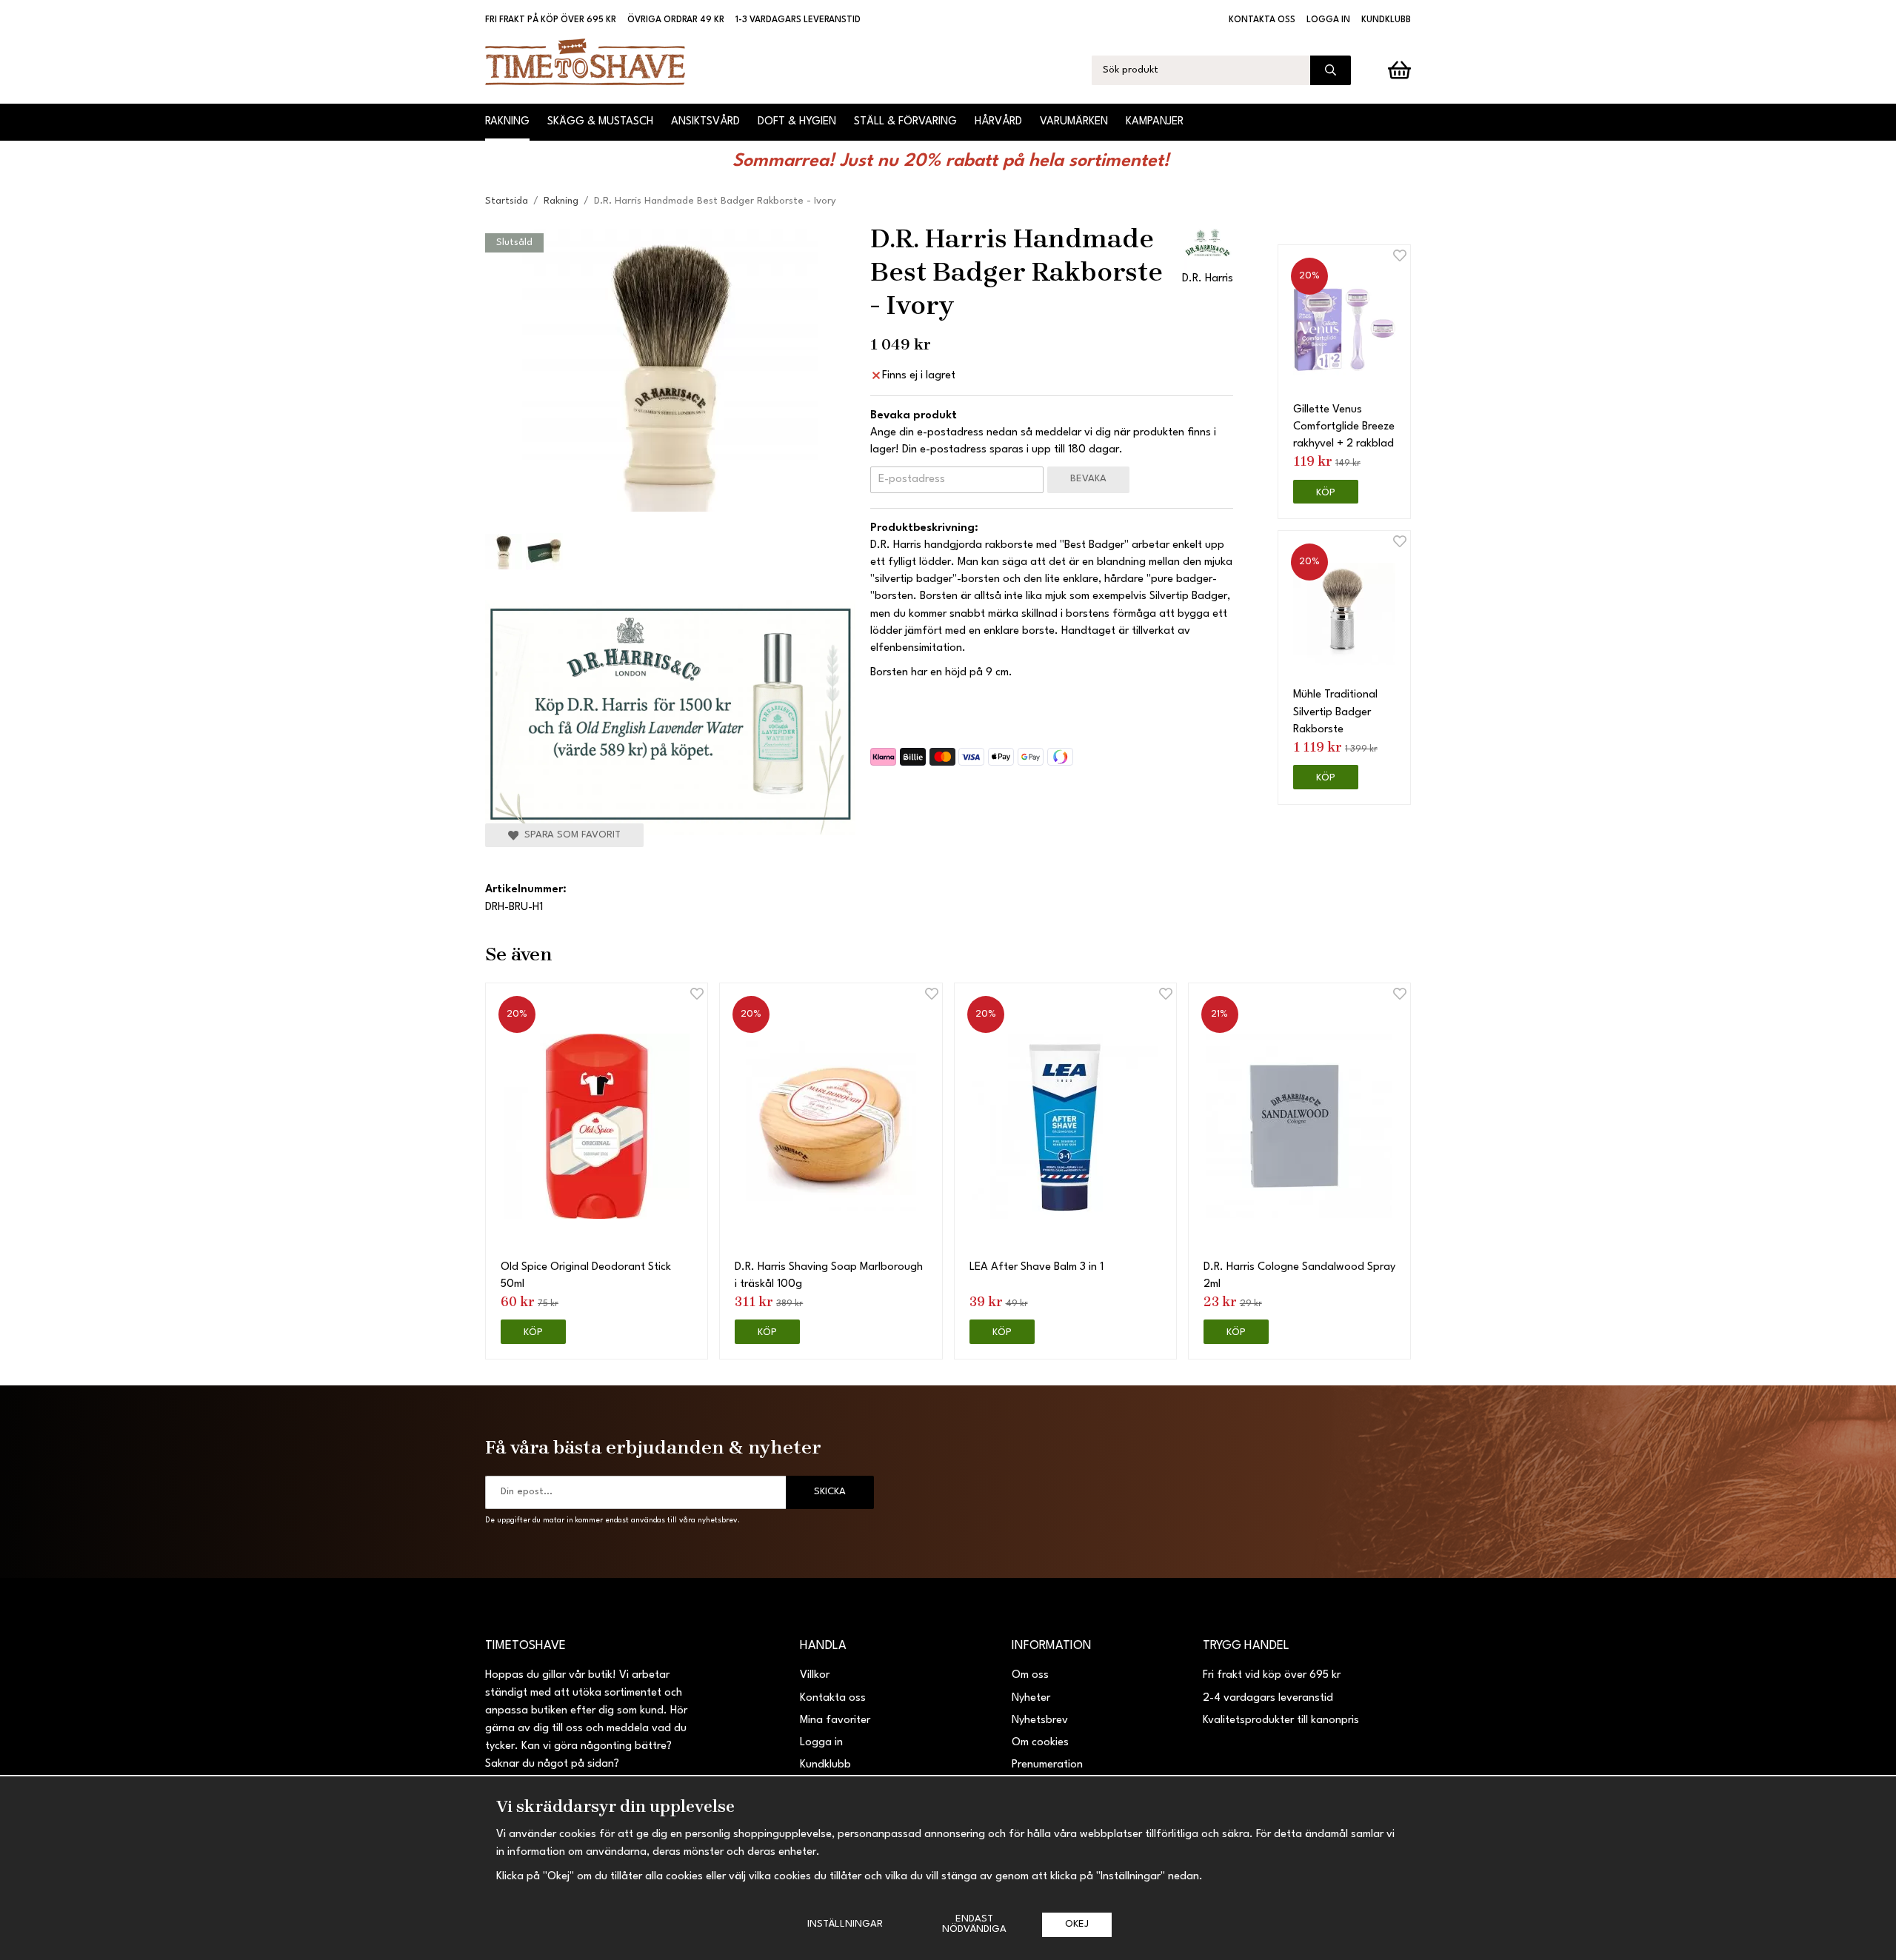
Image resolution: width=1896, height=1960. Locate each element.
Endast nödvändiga (974, 1924)
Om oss (1030, 1675)
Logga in (1328, 20)
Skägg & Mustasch (600, 122)
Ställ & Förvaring (905, 122)
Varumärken (1074, 122)
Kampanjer (1155, 122)
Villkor (815, 1675)
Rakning (507, 122)
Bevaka (1088, 479)
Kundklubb (1386, 20)
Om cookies (1040, 1743)
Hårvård (998, 122)
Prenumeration (1047, 1765)
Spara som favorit (570, 835)
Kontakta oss (1262, 20)
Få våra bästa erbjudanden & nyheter (653, 1447)
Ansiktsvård (705, 122)
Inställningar (845, 1924)
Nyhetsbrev (1040, 1720)
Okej (1077, 1924)
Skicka (830, 1492)
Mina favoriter (835, 1720)
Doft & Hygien (797, 122)
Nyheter (1031, 1698)
